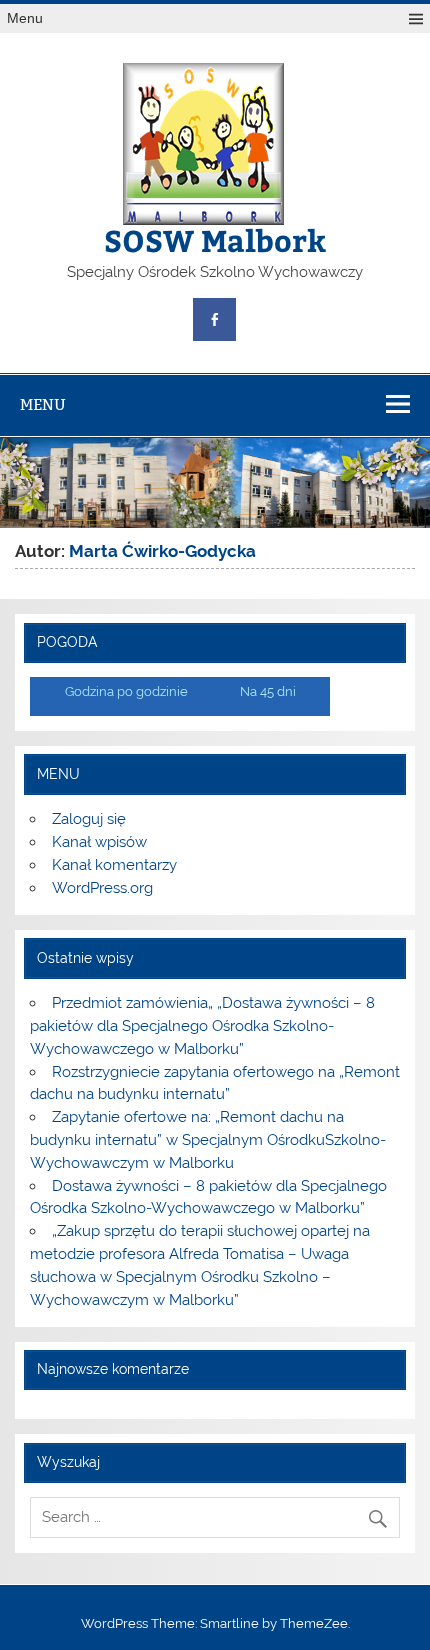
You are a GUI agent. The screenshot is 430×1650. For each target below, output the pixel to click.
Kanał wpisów (99, 842)
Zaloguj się (89, 819)
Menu (25, 18)
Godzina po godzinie (126, 691)
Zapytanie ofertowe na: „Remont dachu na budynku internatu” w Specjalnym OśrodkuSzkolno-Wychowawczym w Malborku (208, 1140)
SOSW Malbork (215, 239)
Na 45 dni (268, 691)
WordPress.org (102, 888)
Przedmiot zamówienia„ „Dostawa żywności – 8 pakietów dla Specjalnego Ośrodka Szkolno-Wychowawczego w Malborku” (202, 1026)
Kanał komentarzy (114, 865)
